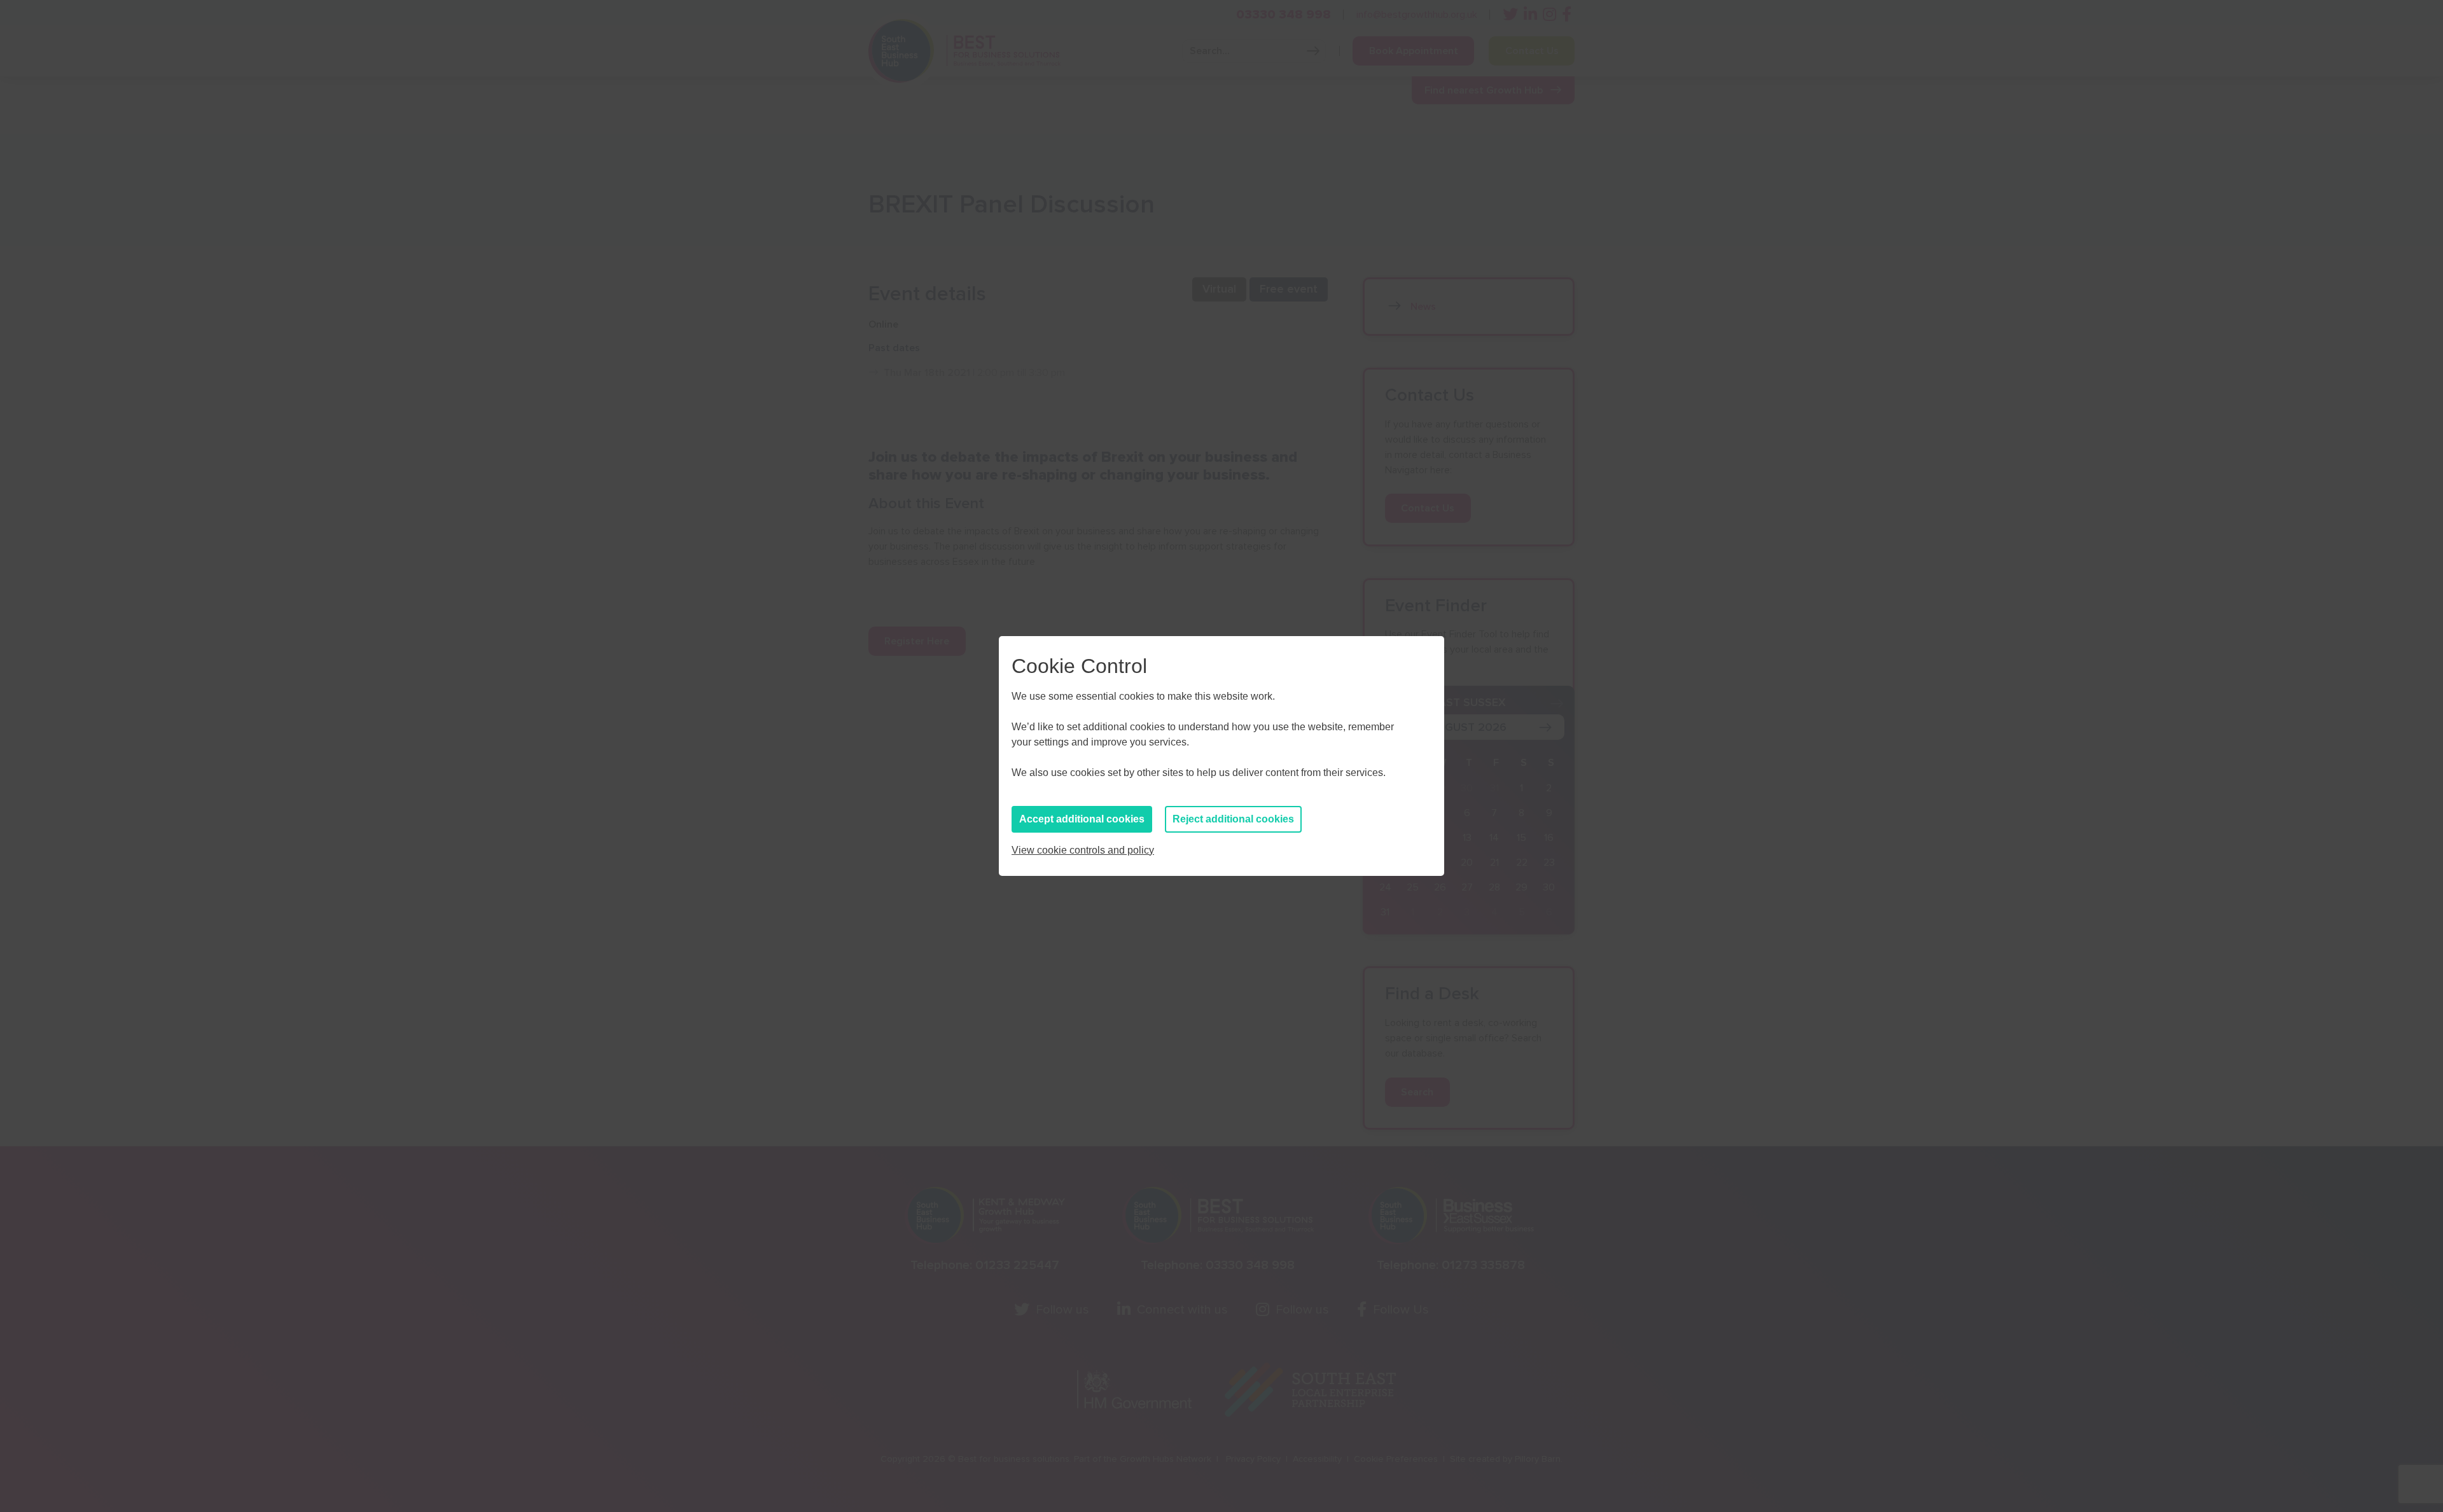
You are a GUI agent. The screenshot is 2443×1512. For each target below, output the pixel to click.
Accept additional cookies (1082, 819)
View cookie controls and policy (1083, 850)
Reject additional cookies (1233, 819)
